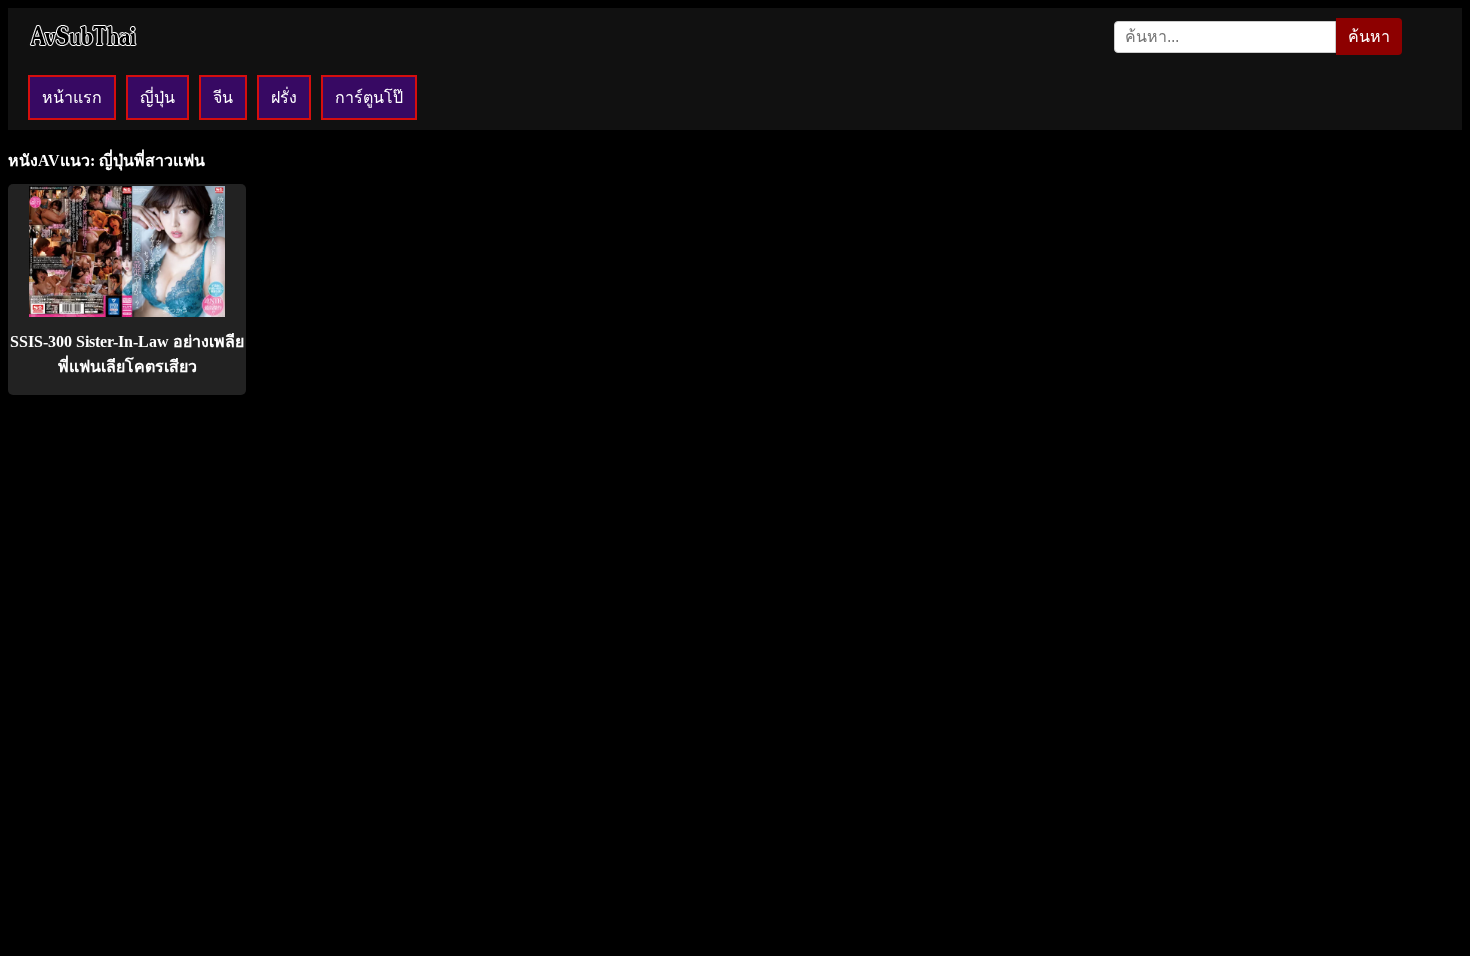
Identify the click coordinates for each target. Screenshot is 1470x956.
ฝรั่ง (284, 97)
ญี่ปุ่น (157, 97)
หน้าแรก (72, 97)
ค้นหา (1369, 36)
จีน (223, 97)
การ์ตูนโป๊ (369, 97)
